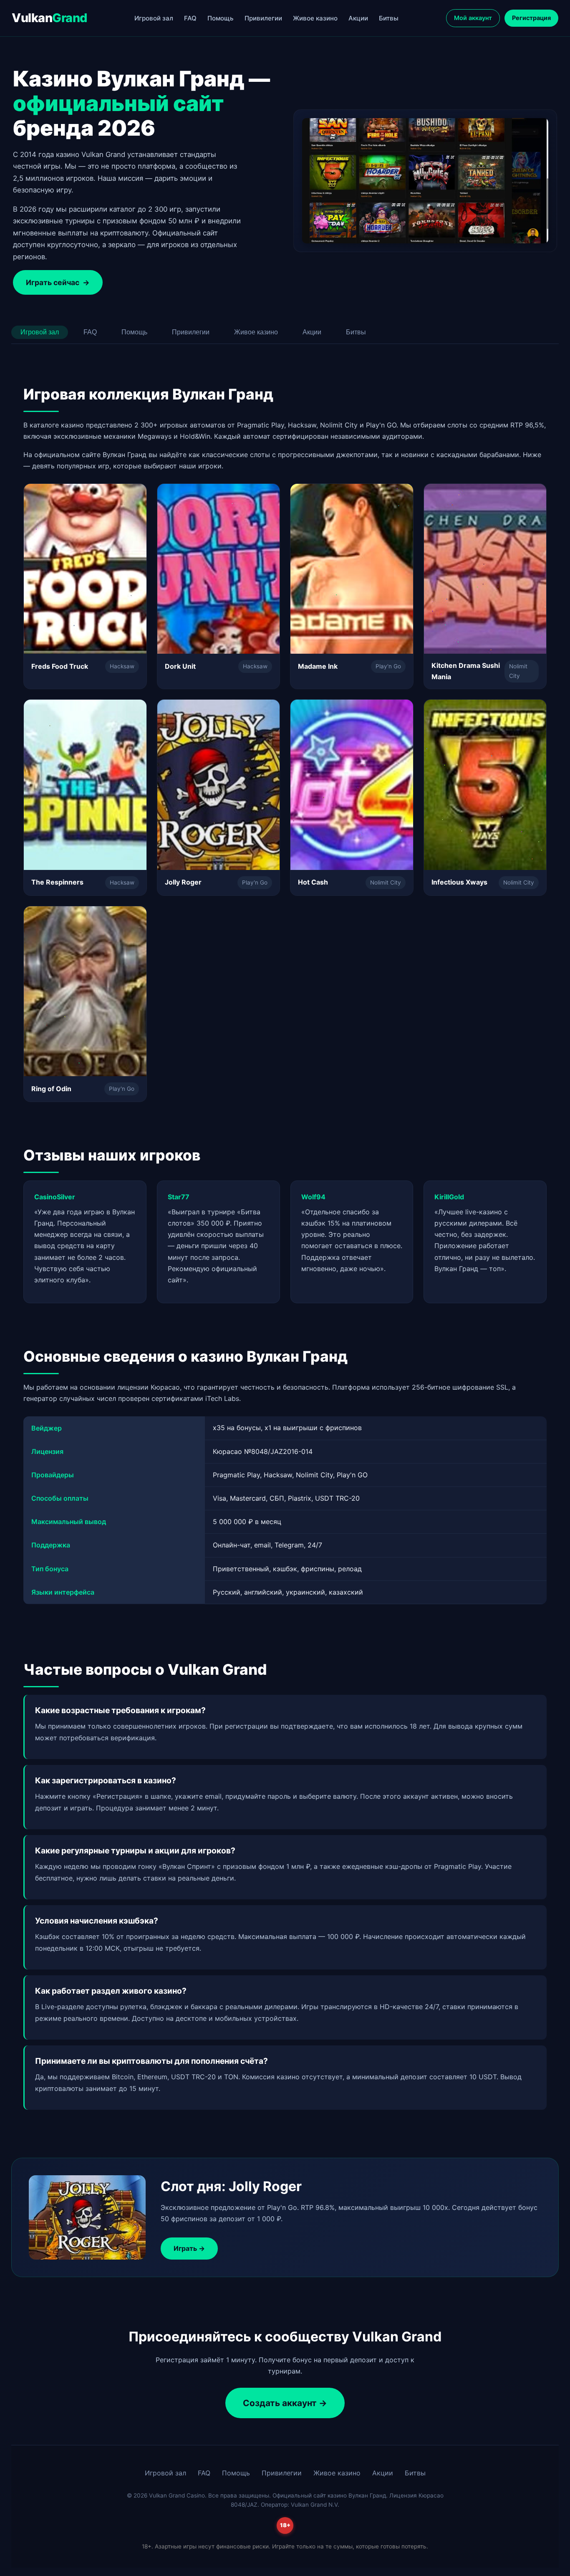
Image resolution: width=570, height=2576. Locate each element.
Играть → (189, 2248)
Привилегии (263, 18)
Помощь (221, 18)
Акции (358, 18)
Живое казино (315, 18)
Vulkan (49, 18)
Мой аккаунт (473, 18)
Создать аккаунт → (285, 2403)
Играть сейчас (58, 282)
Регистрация (531, 18)
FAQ (190, 18)
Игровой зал (154, 18)
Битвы (389, 18)
